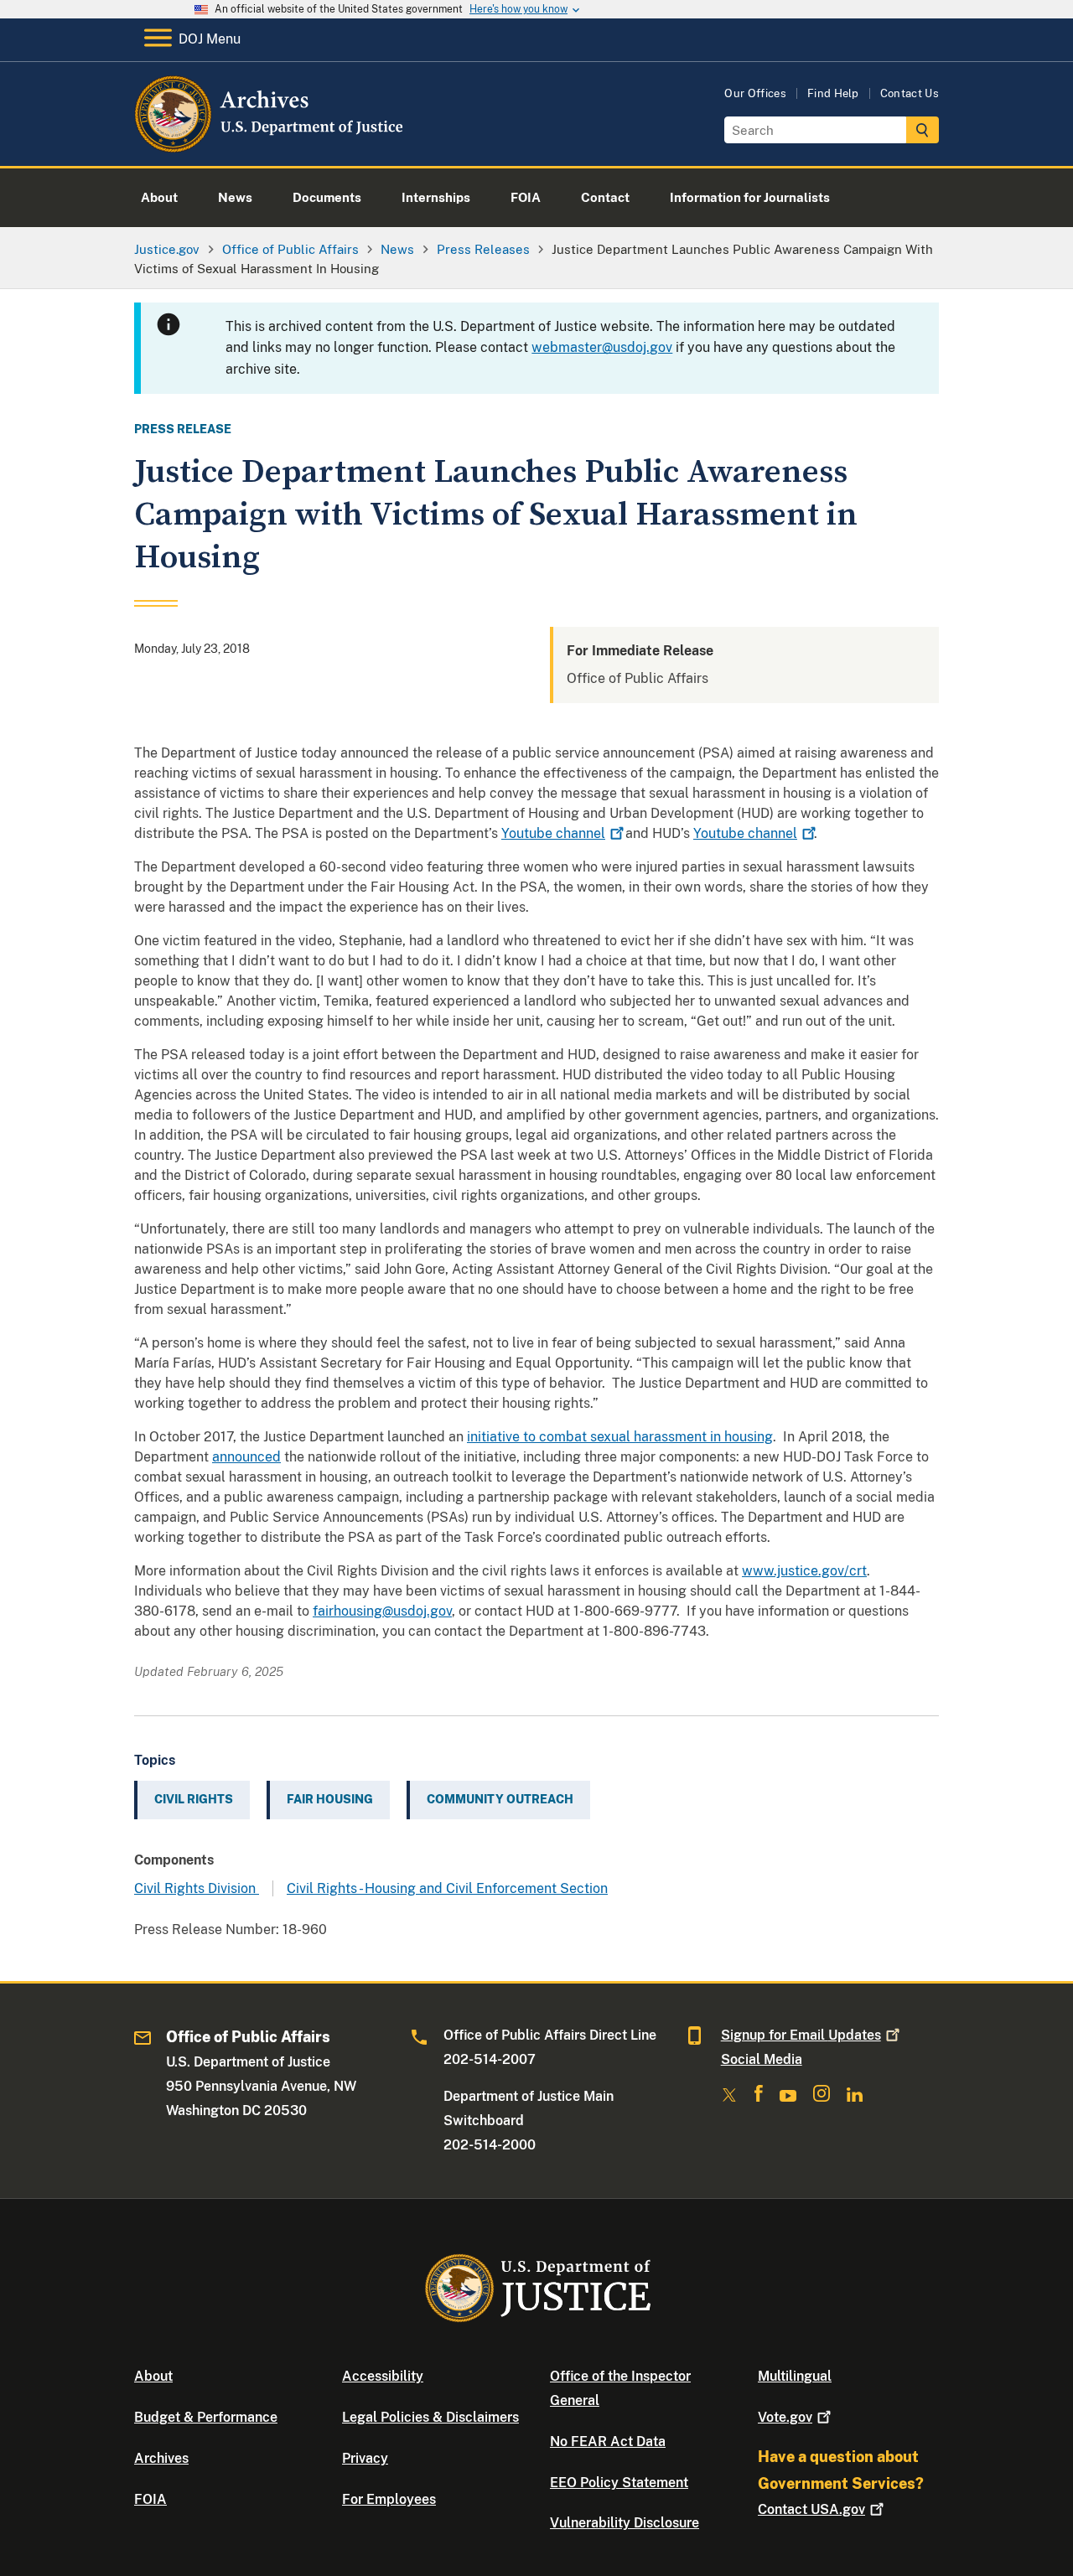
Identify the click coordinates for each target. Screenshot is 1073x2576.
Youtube (553, 833)
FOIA (150, 2499)
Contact (811, 2509)
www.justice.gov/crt (804, 1571)
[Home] (270, 146)
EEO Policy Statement (619, 2483)
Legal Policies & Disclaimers (430, 2417)
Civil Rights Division (197, 1888)
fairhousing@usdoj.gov (382, 1611)
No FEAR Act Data (608, 2442)
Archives (161, 2458)
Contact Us (910, 93)
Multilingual (795, 2376)
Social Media (762, 2059)
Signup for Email (801, 2035)
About (153, 2376)
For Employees (389, 2499)
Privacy (365, 2458)
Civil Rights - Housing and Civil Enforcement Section (447, 1888)
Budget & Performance (206, 2417)
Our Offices (755, 93)
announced (246, 1457)
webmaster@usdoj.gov (602, 347)
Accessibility (383, 2376)
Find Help (833, 93)
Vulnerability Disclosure (625, 2523)
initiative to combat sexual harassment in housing (620, 1437)
